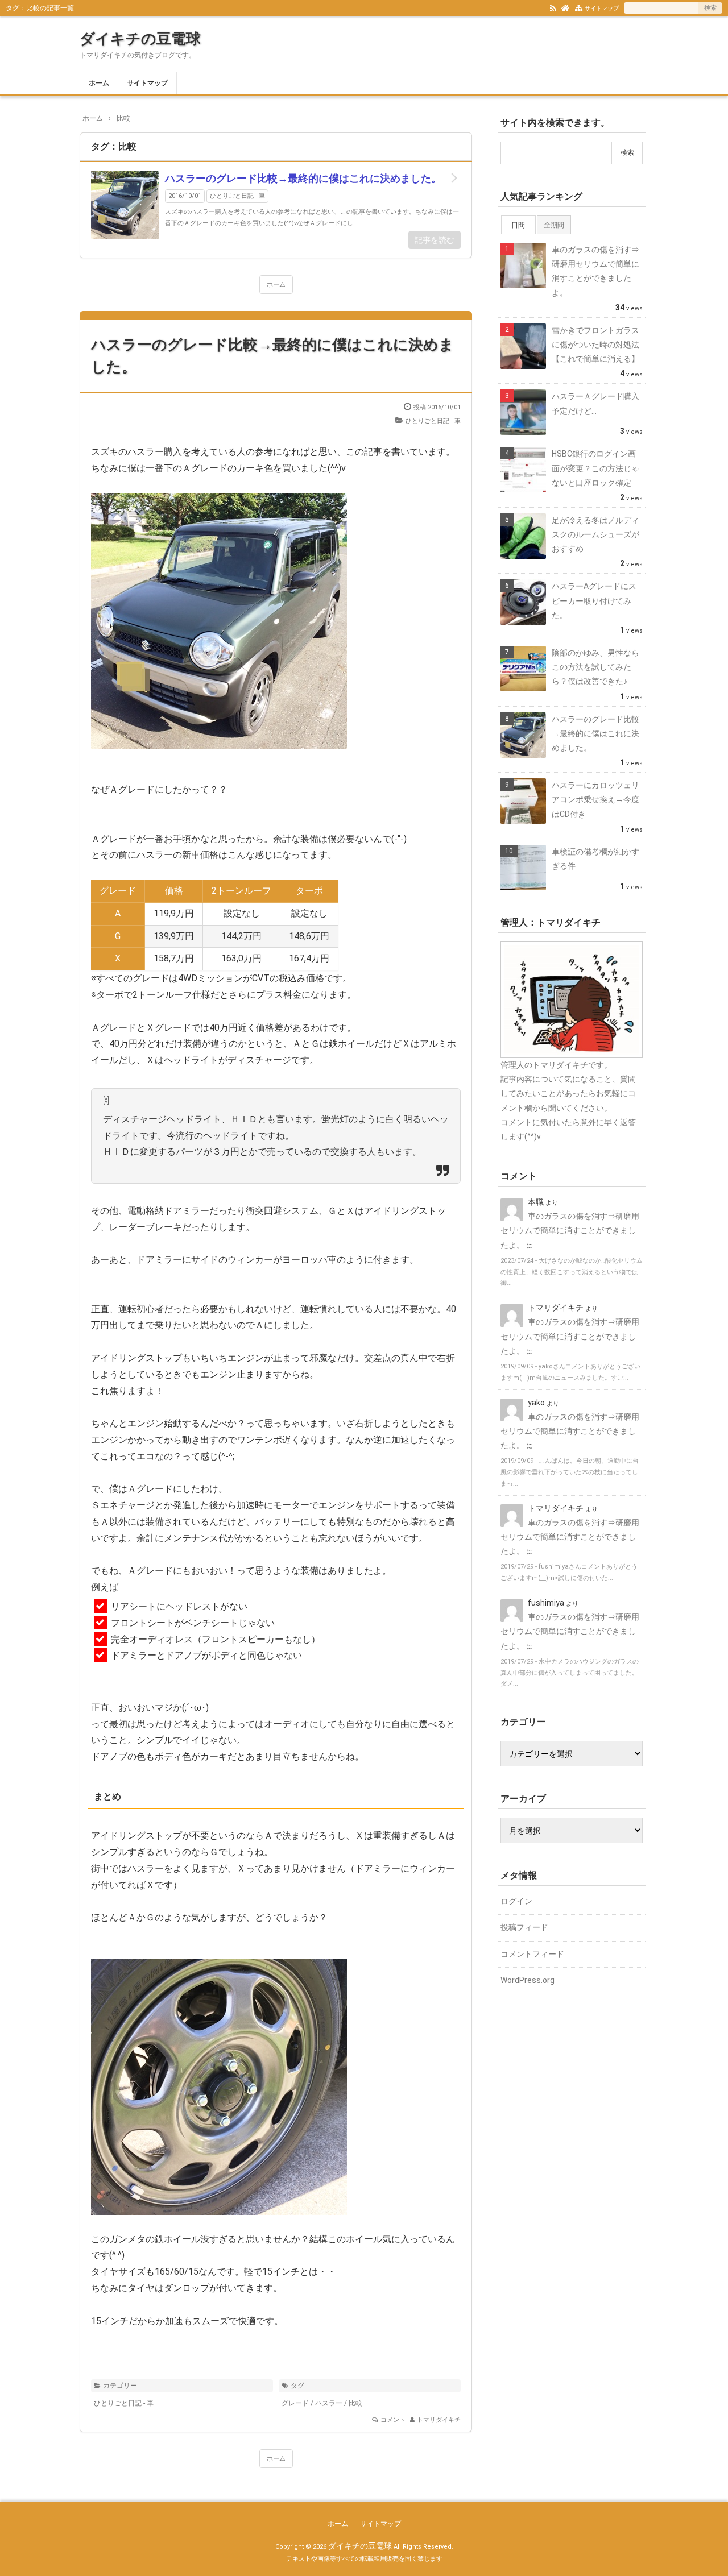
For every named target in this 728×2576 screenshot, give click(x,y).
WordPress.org (528, 1980)
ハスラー (329, 2403)
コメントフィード (532, 1954)
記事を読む (435, 240)
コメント (393, 2420)
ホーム (99, 83)
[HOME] (566, 7)
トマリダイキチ (439, 2420)
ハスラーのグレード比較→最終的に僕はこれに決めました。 (303, 178)
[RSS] (553, 7)
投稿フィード (524, 1927)
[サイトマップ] (579, 7)
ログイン (516, 1901)
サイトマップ (602, 8)
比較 (355, 2403)
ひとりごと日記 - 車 (237, 196)
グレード (295, 2403)
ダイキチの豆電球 (140, 39)
